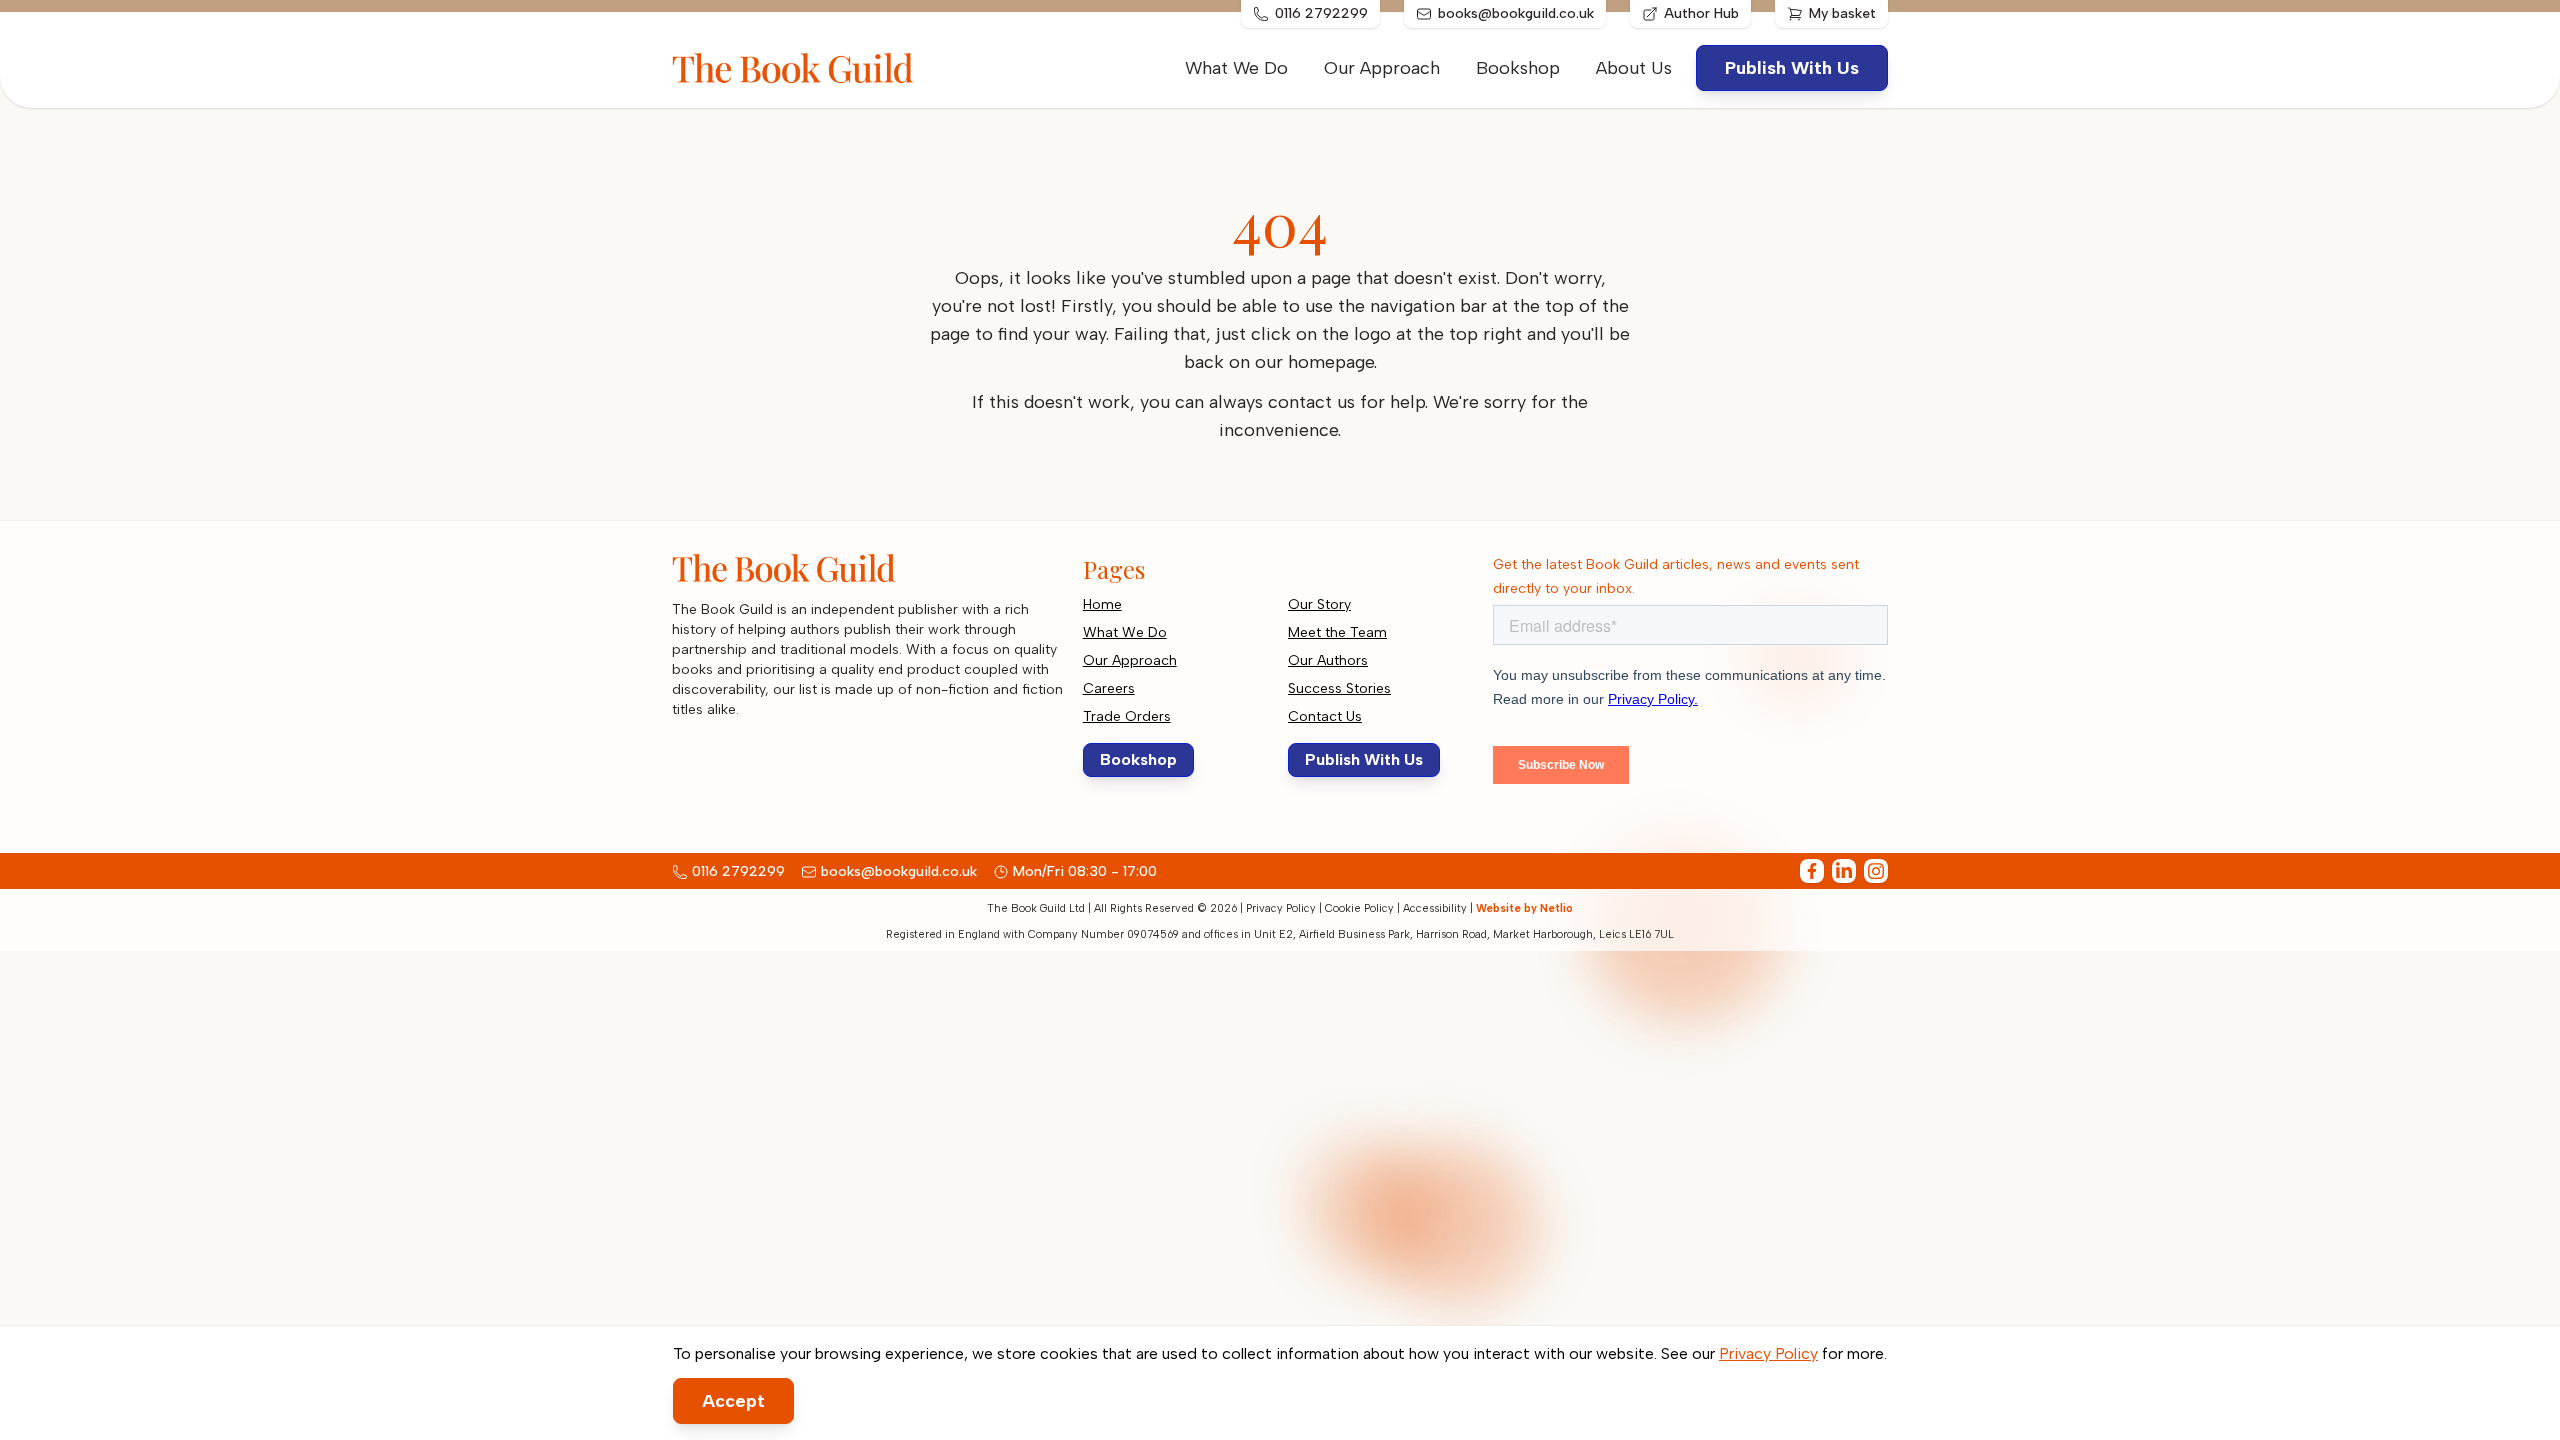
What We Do (1236, 68)
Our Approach (1382, 68)
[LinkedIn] (1844, 871)
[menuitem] (1634, 68)
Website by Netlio (1524, 908)
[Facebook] (1812, 871)
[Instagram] (1876, 871)
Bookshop (1518, 68)
